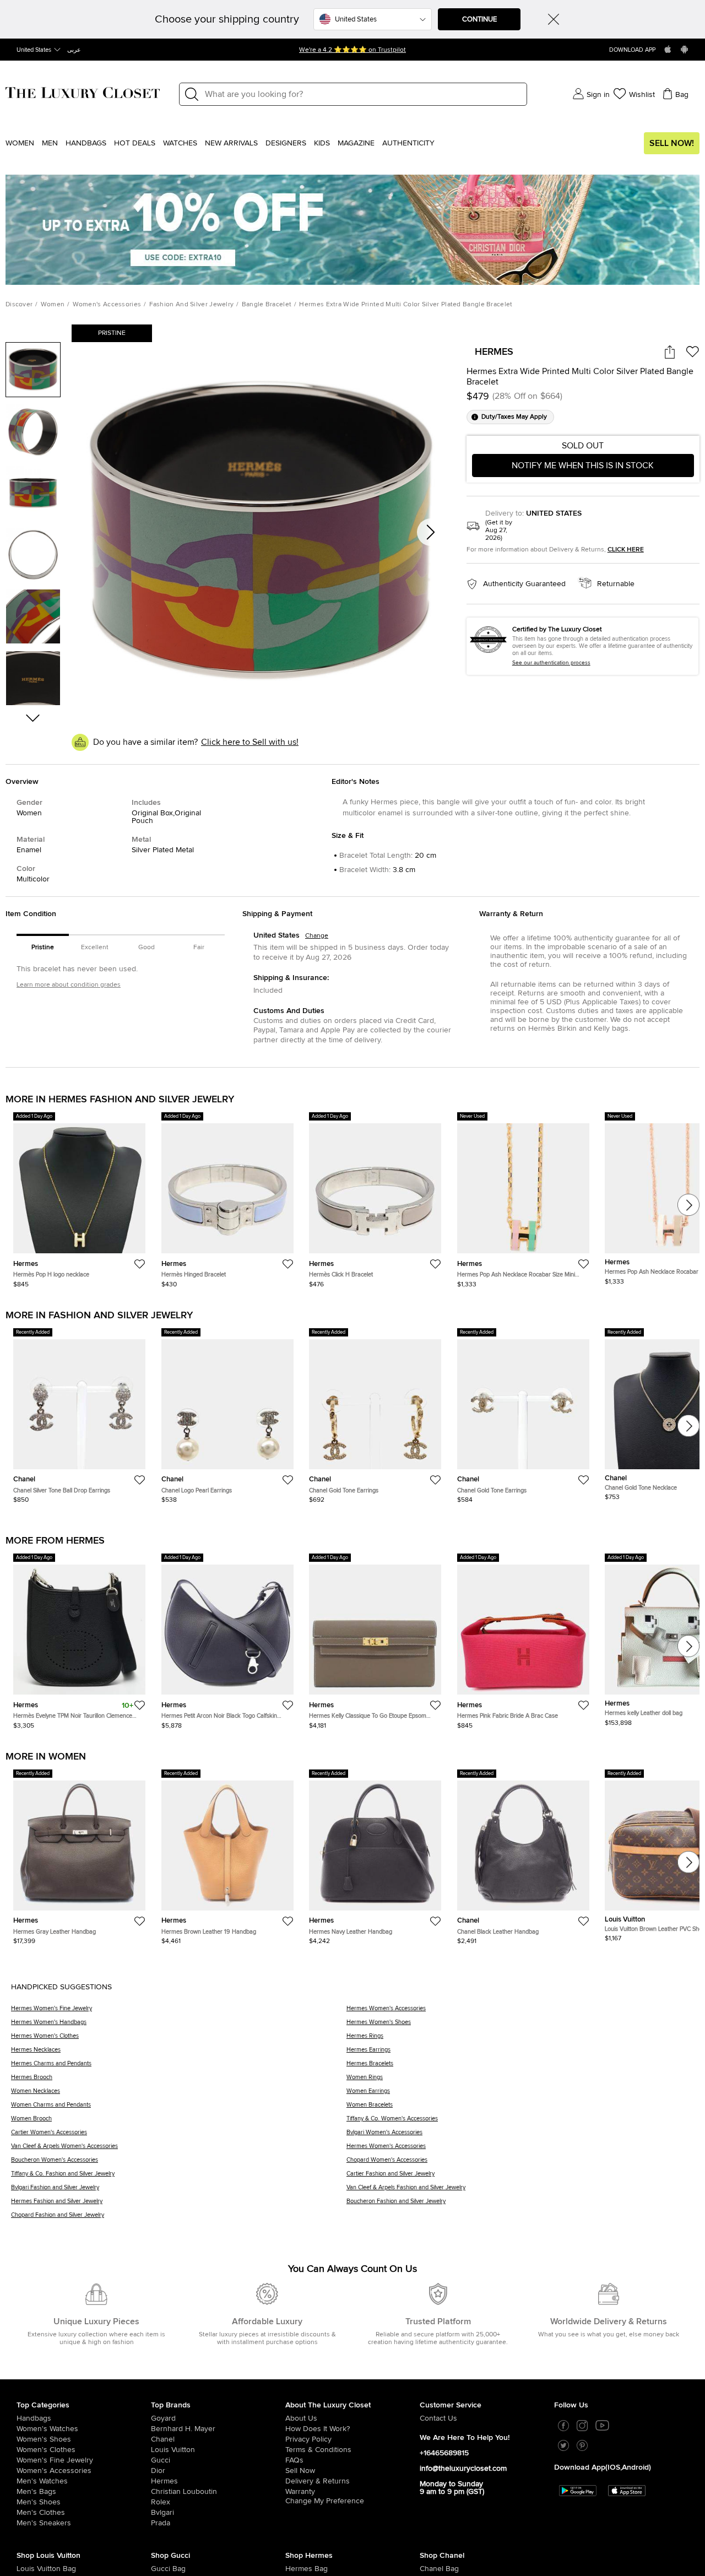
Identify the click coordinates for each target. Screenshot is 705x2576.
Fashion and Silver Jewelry (192, 305)
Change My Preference (325, 2501)
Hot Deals (135, 143)
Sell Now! (672, 143)
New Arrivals (231, 143)
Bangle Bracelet (267, 305)
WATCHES (180, 143)
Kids (322, 143)
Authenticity (408, 143)
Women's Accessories (107, 305)
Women (20, 143)
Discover (19, 305)
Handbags (86, 143)
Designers (286, 143)
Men (50, 143)
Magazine (356, 143)
